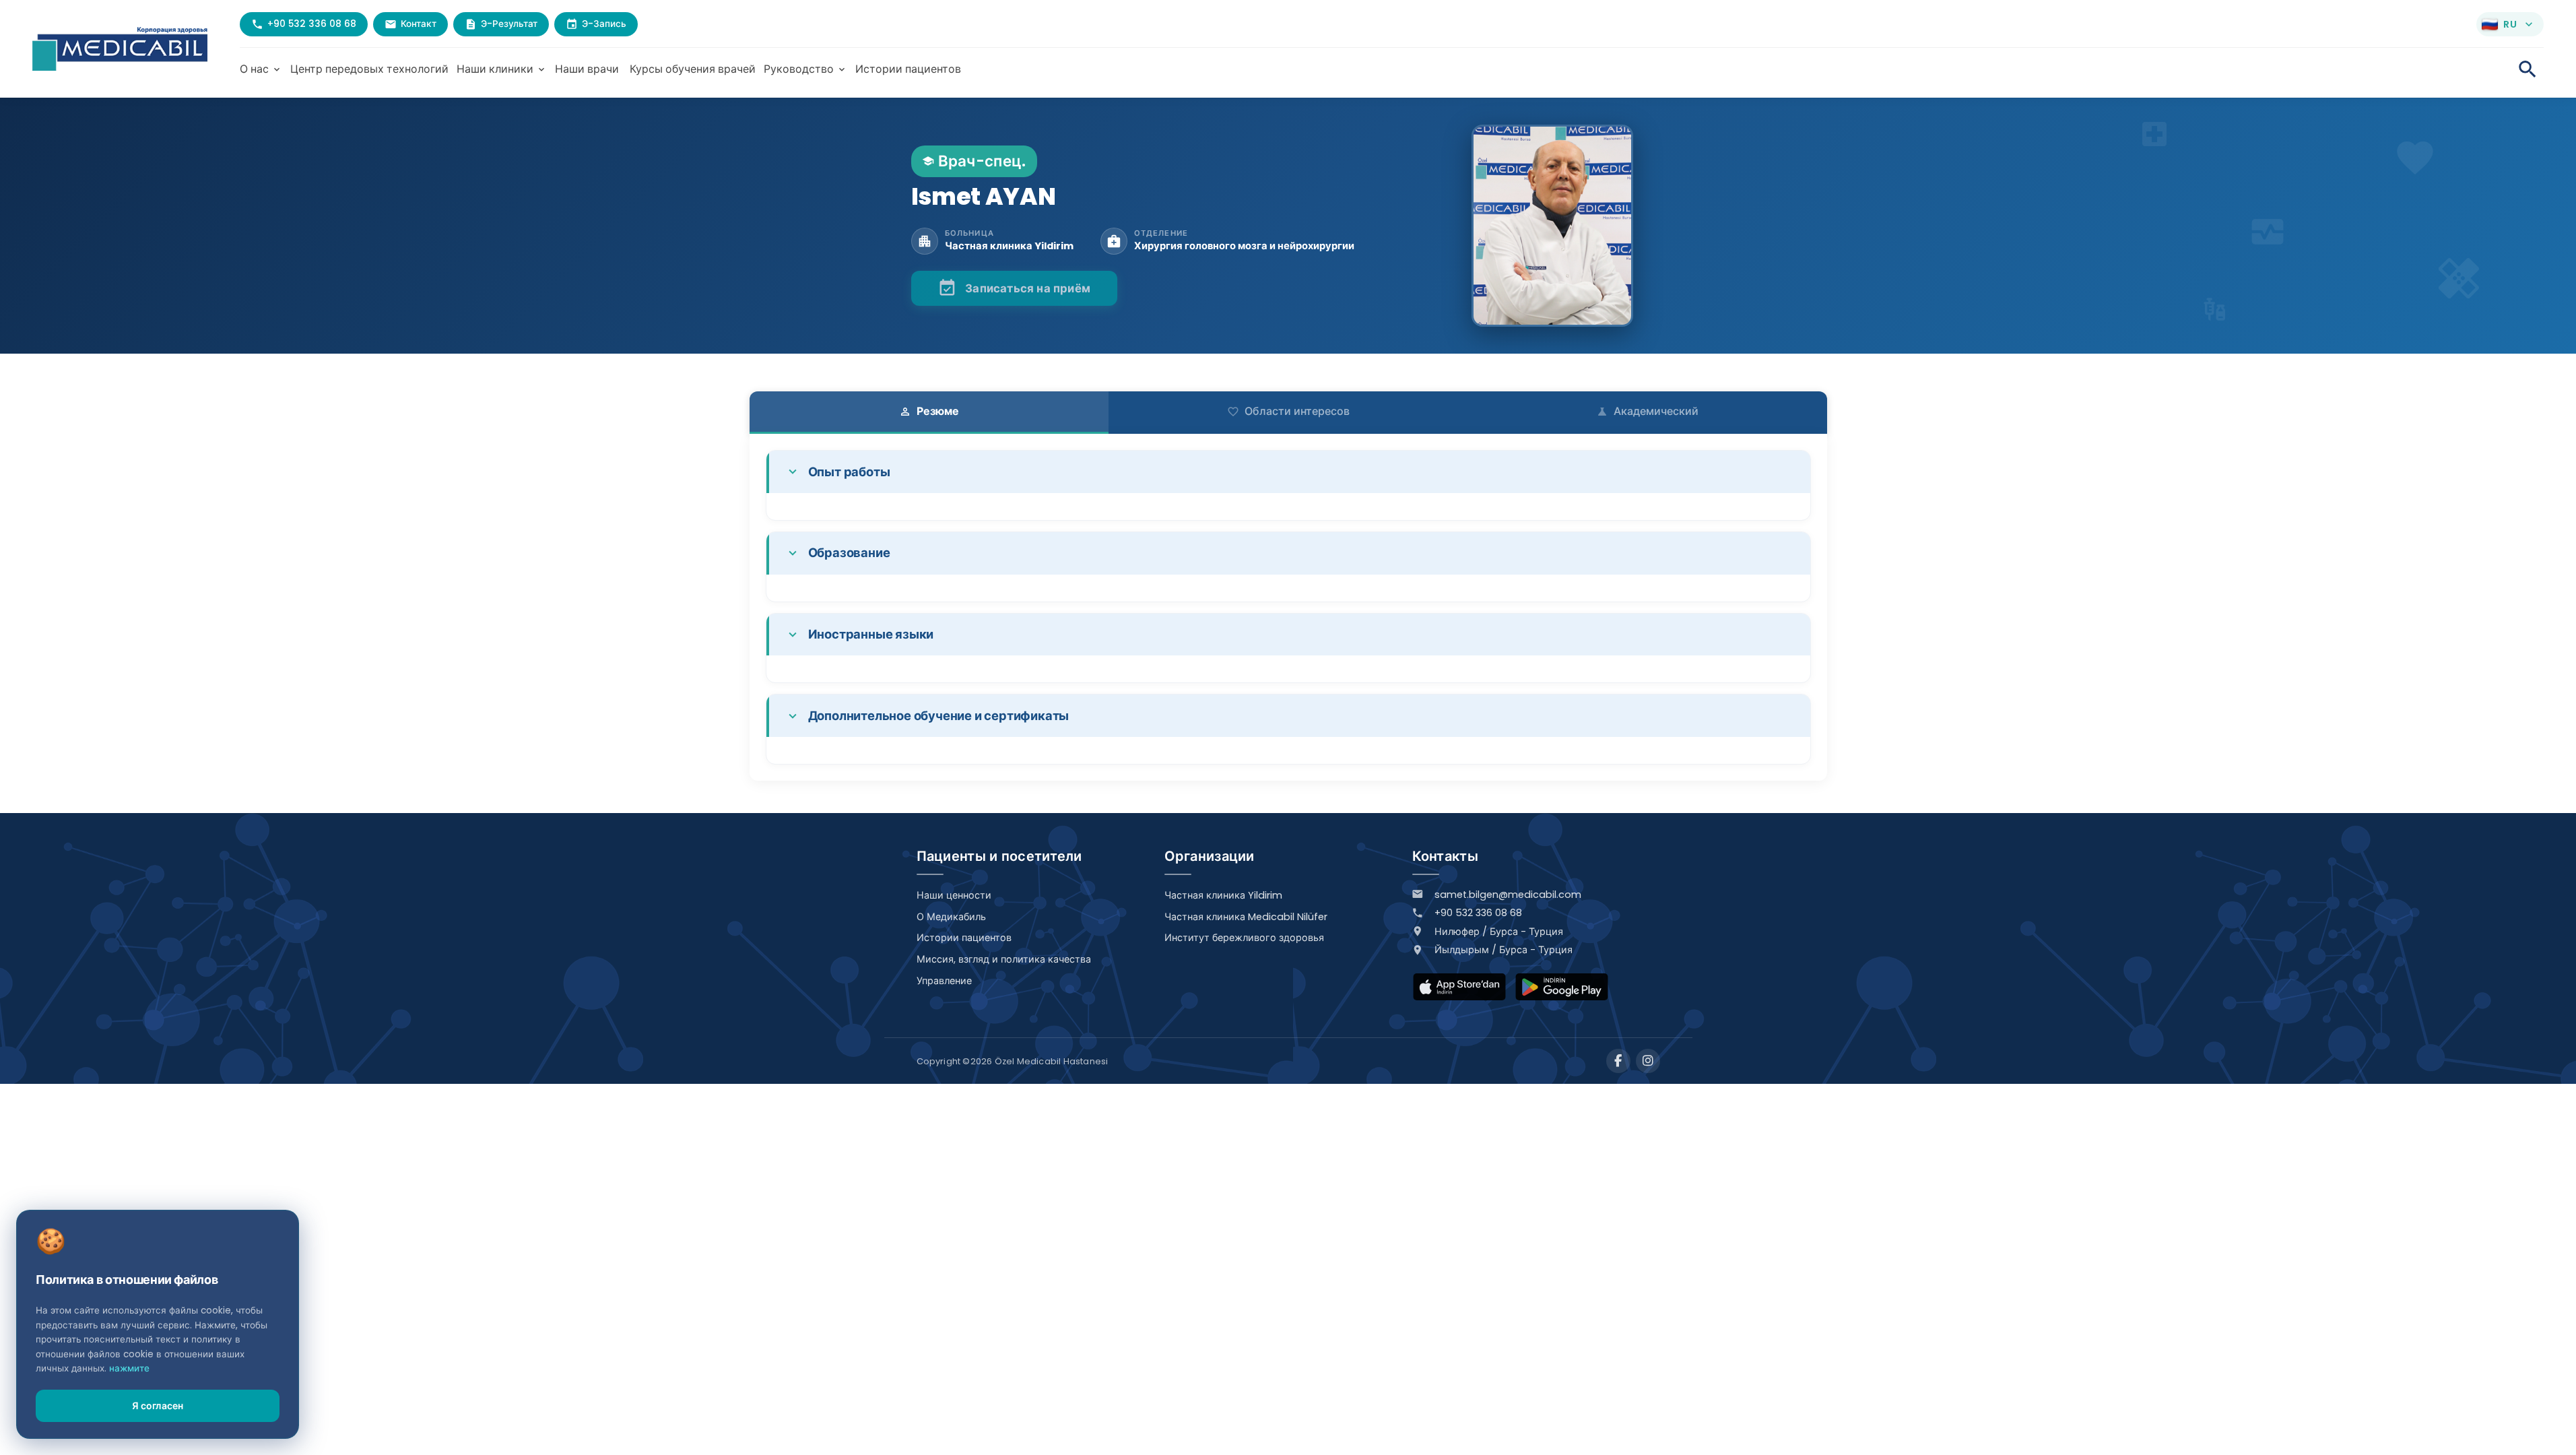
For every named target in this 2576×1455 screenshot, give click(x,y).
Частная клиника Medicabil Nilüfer (1246, 917)
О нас (261, 69)
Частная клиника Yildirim (1223, 895)
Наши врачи (587, 69)
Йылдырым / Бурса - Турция (1504, 950)
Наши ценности (954, 895)
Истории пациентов (908, 69)
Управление (944, 981)
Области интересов (1288, 411)
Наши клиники (502, 69)
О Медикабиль (951, 917)
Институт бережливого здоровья (1244, 938)
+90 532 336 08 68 (1478, 913)
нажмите (129, 1368)
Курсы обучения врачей (693, 69)
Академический (1647, 411)
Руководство (805, 69)
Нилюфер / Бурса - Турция (1499, 932)
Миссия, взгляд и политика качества (1004, 959)
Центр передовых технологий (369, 69)
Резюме (929, 411)
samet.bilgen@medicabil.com (1508, 895)
